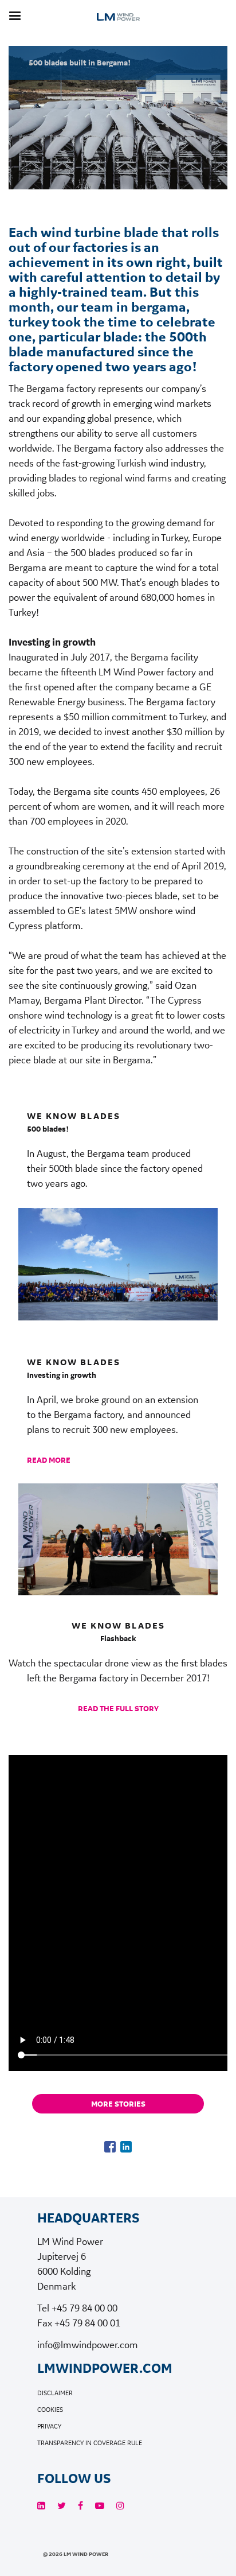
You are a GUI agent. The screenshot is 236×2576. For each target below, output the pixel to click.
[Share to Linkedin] (126, 2147)
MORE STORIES (118, 2104)
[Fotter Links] (41, 2506)
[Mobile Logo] (118, 30)
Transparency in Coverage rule (90, 2443)
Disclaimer (55, 2393)
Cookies (50, 2410)
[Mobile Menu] (15, 16)
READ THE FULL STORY (118, 1708)
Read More (49, 1460)
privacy (49, 2427)
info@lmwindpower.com (88, 2344)
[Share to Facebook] (110, 2147)
